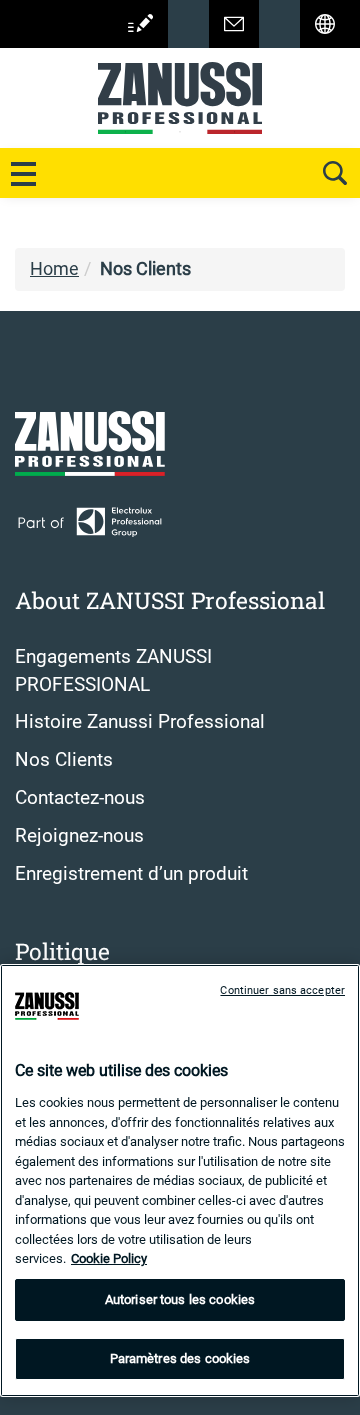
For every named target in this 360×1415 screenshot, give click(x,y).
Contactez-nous (80, 798)
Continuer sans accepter (282, 990)
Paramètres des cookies (180, 1358)
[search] (335, 173)
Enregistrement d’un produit (131, 874)
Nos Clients (64, 760)
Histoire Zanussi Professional (140, 722)
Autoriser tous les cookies (180, 1299)
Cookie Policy (109, 1258)
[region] (180, 1180)
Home (54, 269)
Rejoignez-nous (79, 836)
